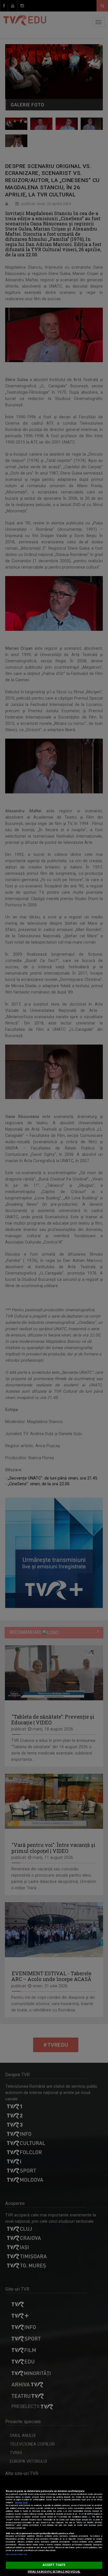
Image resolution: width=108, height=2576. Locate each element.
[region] (54, 2526)
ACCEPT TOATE (54, 2565)
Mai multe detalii (21, 2503)
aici (90, 2517)
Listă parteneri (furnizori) (16, 2554)
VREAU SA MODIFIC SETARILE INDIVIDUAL (54, 2572)
